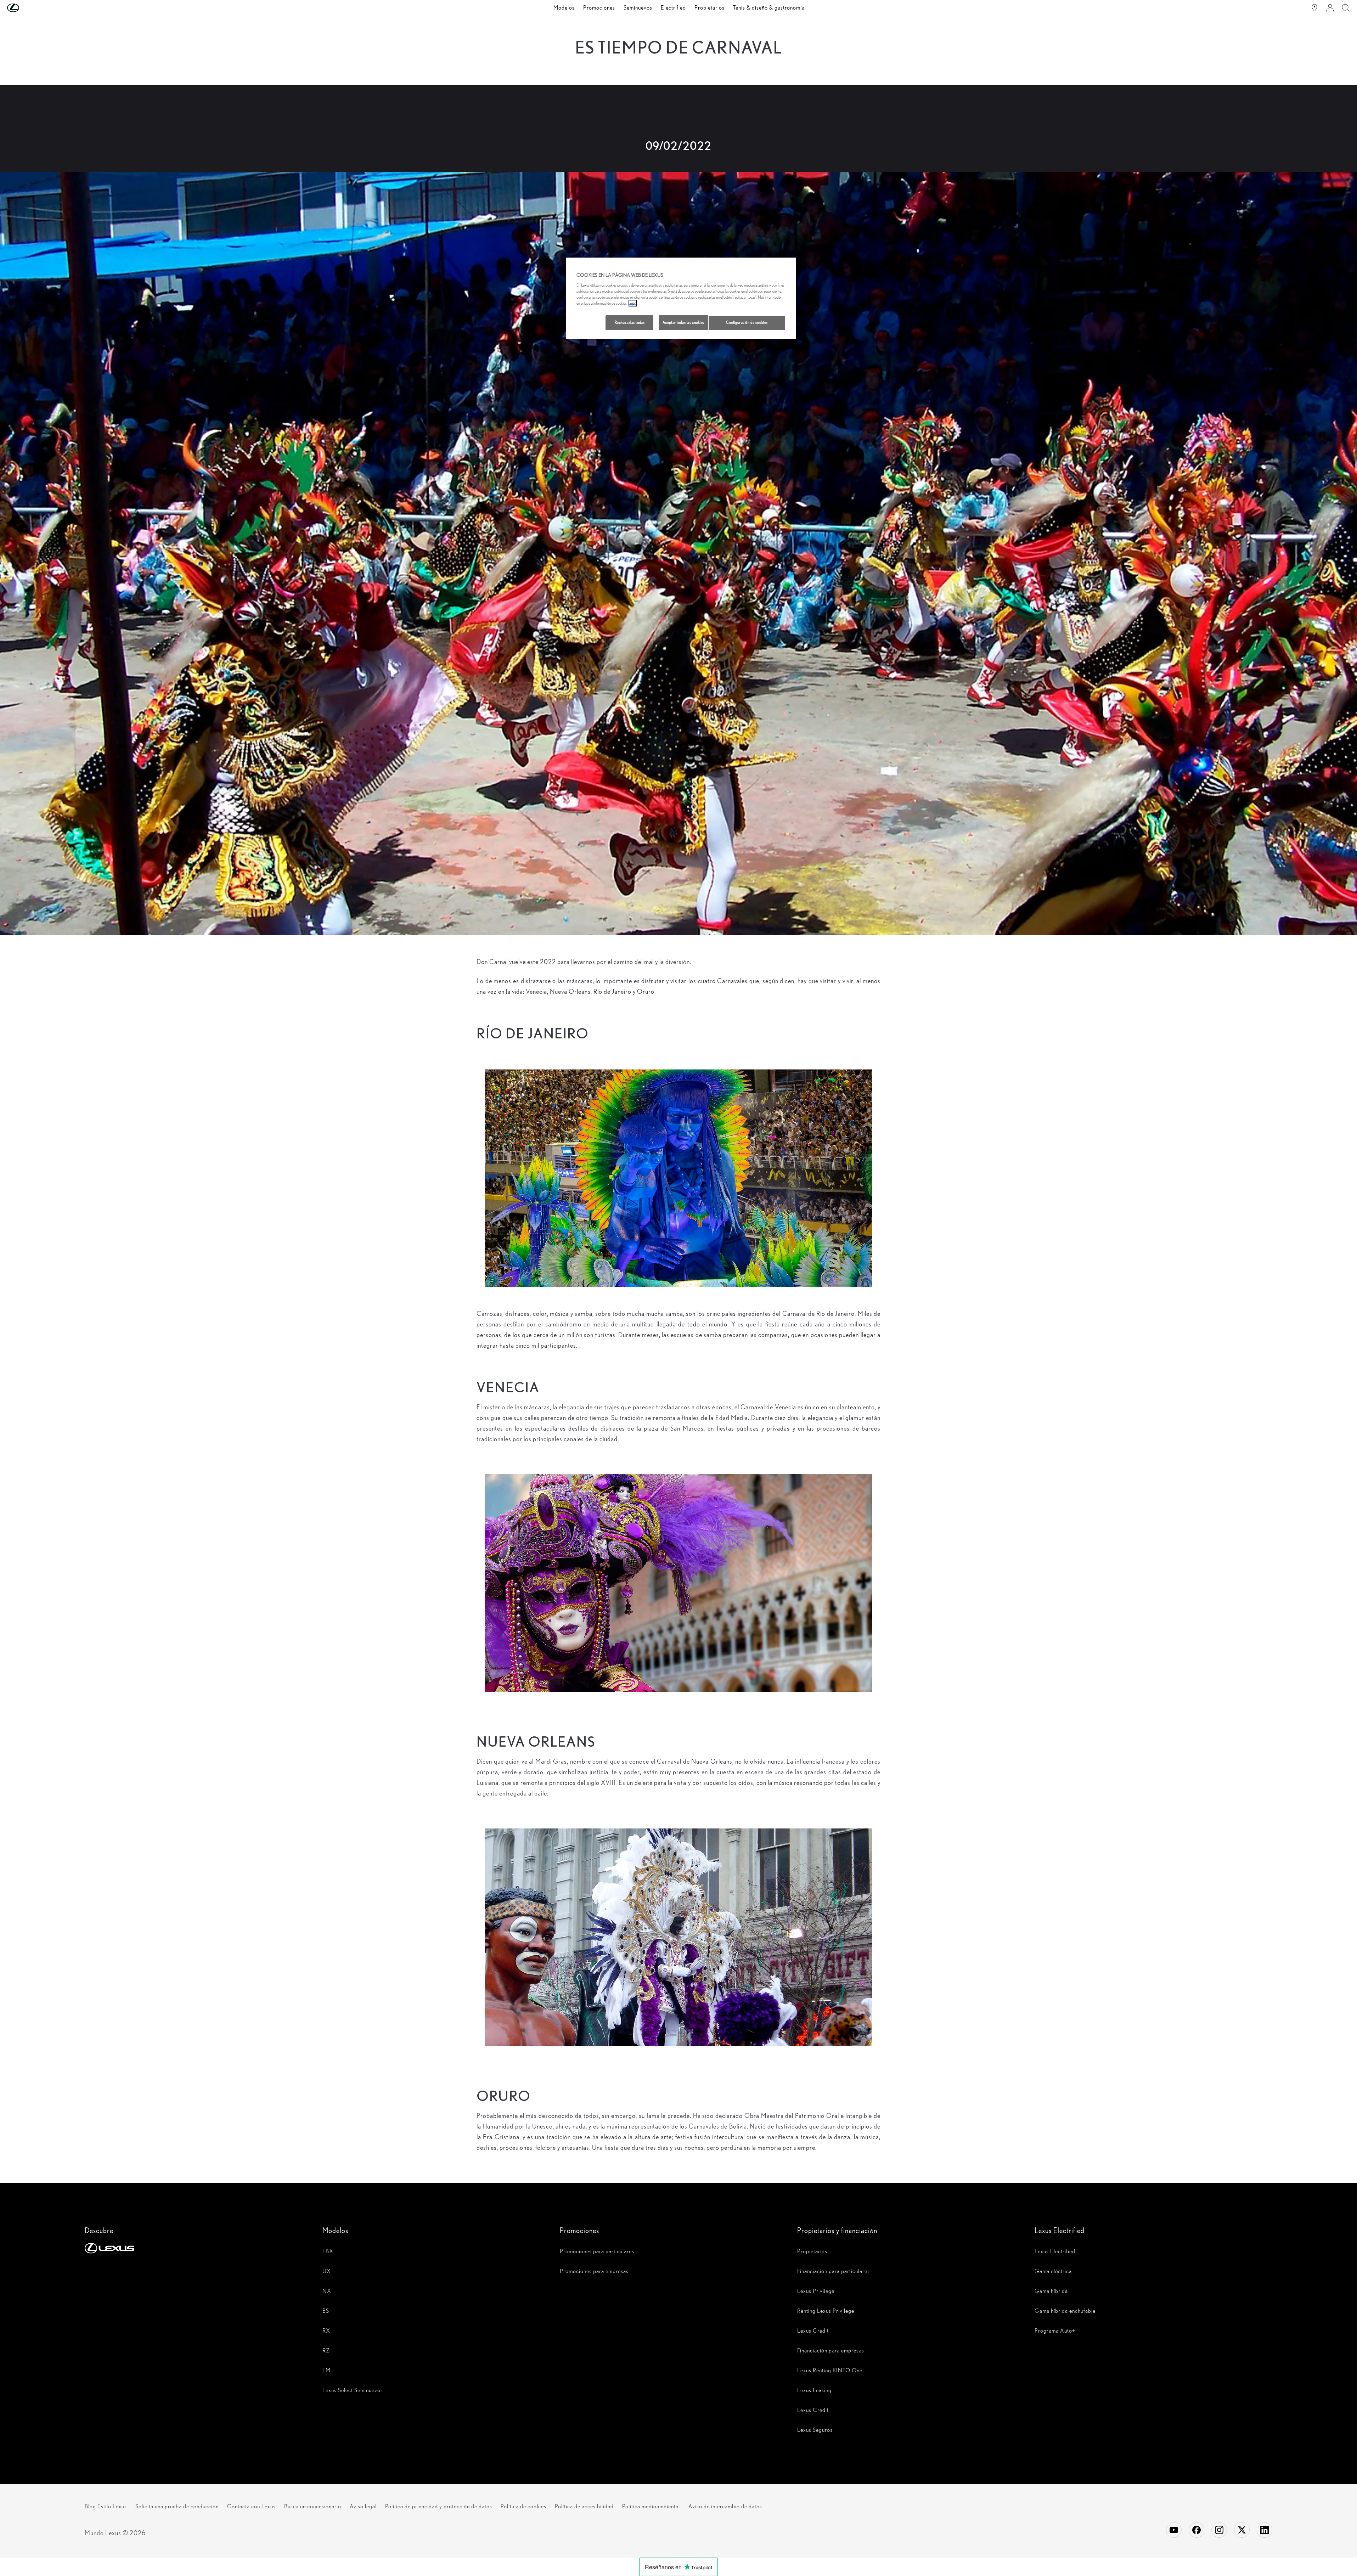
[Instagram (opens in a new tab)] (1219, 2530)
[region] (681, 298)
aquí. (633, 303)
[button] (27, 8)
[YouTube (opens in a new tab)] (1174, 2530)
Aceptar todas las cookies (683, 322)
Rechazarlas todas (630, 322)
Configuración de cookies (747, 322)
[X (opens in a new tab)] (1242, 2530)
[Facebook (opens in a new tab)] (1196, 2530)
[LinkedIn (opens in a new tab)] (1265, 2530)
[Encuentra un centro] (1314, 8)
